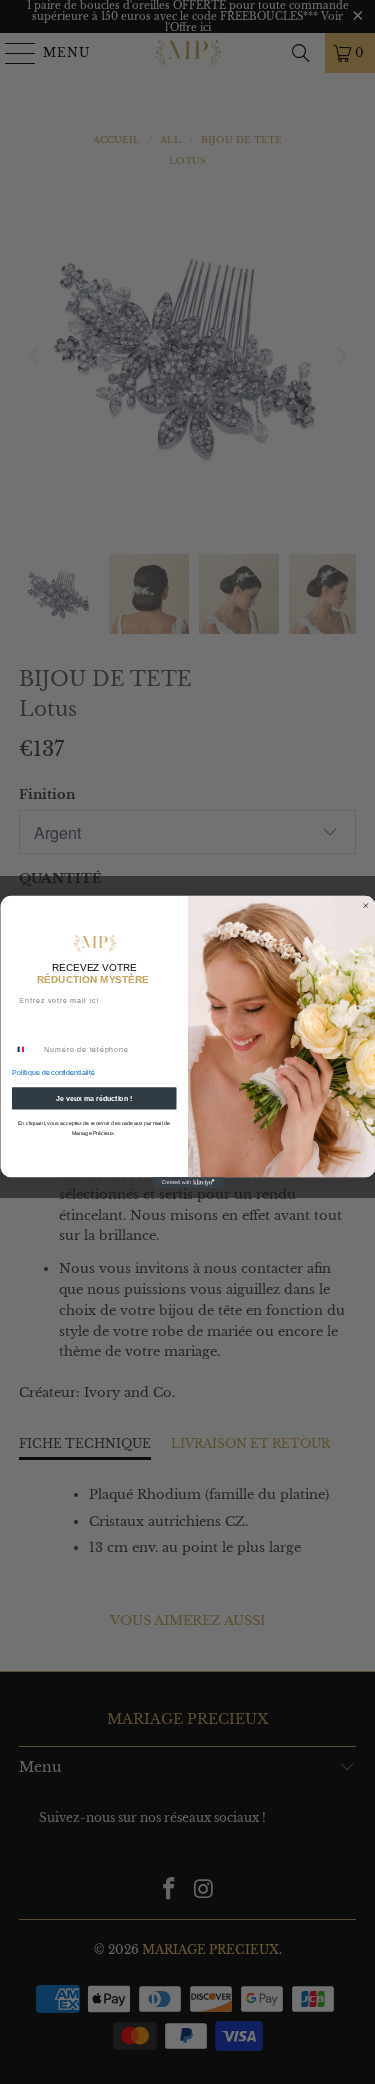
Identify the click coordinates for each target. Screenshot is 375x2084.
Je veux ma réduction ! (94, 1099)
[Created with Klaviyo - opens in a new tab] (187, 1182)
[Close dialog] (365, 905)
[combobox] (25, 1049)
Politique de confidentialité (52, 1072)
